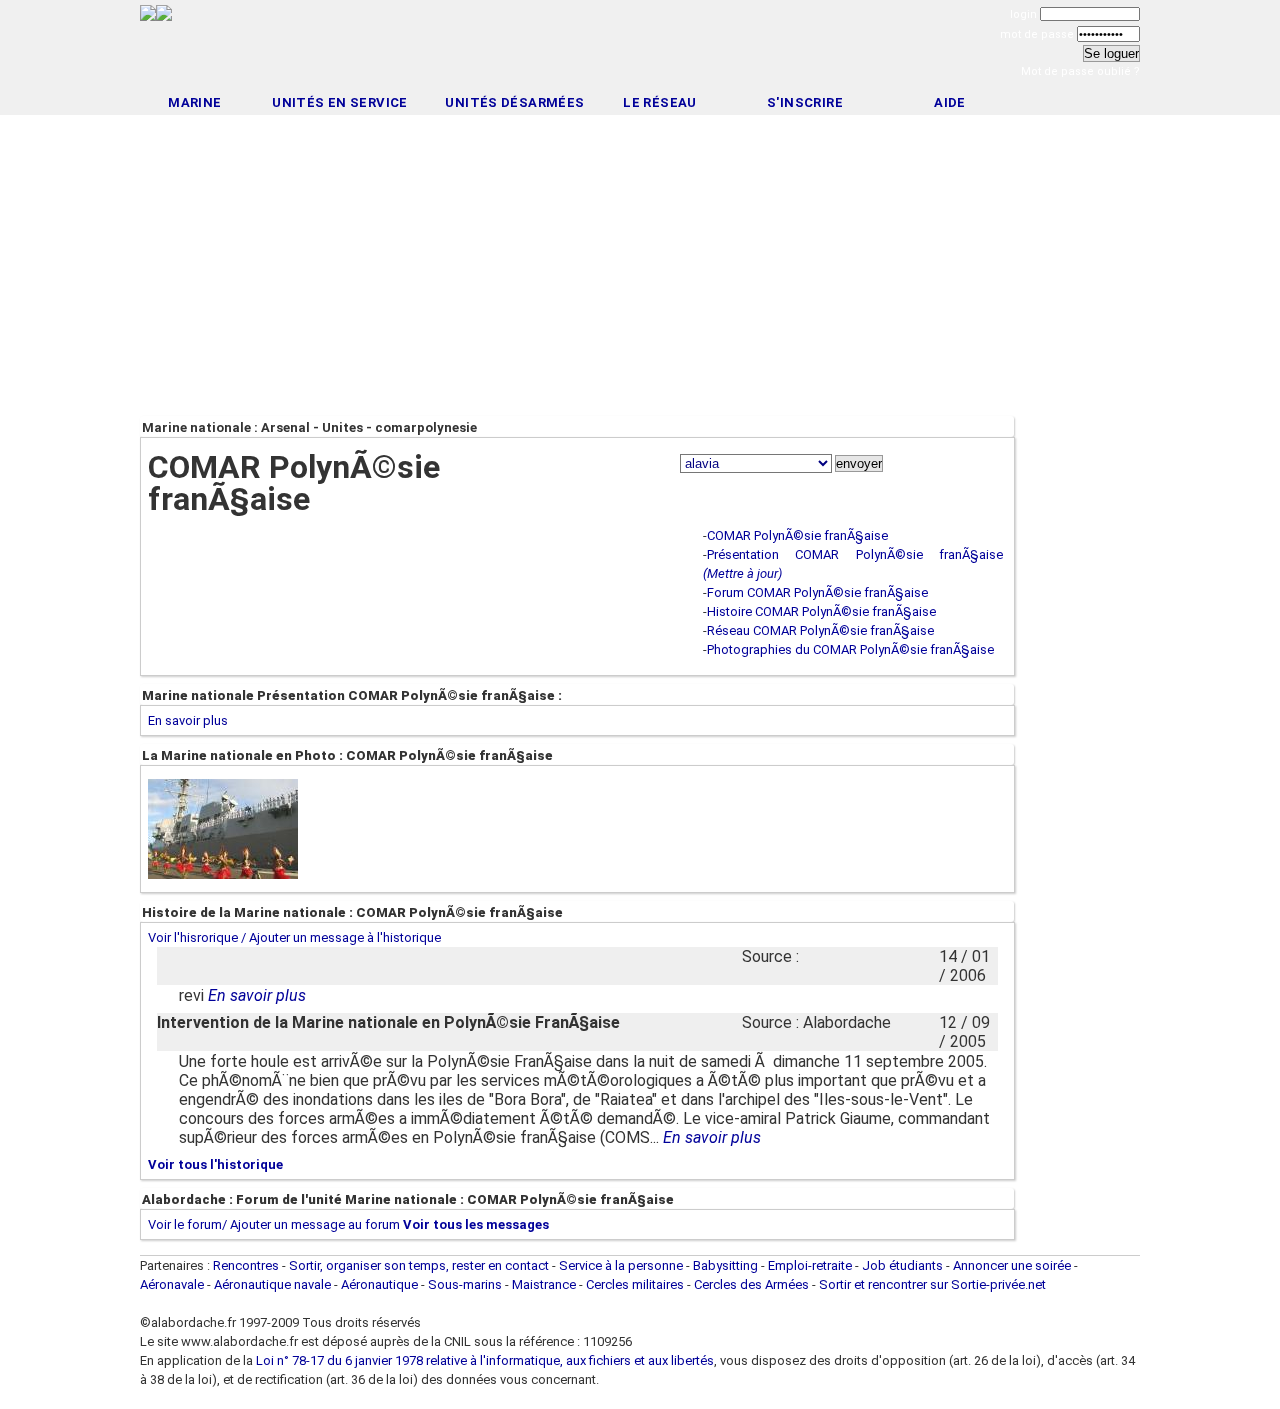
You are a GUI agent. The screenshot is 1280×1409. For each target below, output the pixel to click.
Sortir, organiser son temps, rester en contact (419, 1265)
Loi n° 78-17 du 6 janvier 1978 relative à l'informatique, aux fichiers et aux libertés (483, 1360)
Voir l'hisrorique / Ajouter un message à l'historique (294, 937)
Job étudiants (902, 1265)
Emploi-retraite (810, 1265)
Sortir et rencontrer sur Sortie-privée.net (932, 1284)
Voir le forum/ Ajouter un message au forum (274, 1224)
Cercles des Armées (751, 1284)
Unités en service (340, 102)
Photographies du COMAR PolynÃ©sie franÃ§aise (850, 649)
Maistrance (544, 1284)
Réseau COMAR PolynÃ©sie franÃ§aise (820, 630)
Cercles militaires (635, 1284)
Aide (950, 102)
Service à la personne (621, 1265)
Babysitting (725, 1265)
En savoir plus (188, 720)
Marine (194, 102)
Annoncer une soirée (1012, 1265)
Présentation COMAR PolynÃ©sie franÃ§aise (855, 554)
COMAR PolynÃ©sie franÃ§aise (797, 535)
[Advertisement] (640, 47)
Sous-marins (465, 1284)
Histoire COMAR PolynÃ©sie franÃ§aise (821, 611)
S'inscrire (805, 102)
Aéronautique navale (272, 1284)
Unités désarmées (514, 102)
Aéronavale (172, 1284)
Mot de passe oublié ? (1080, 71)
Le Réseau (660, 102)
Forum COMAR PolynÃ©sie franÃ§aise (817, 592)
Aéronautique (381, 1284)
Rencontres (246, 1265)
